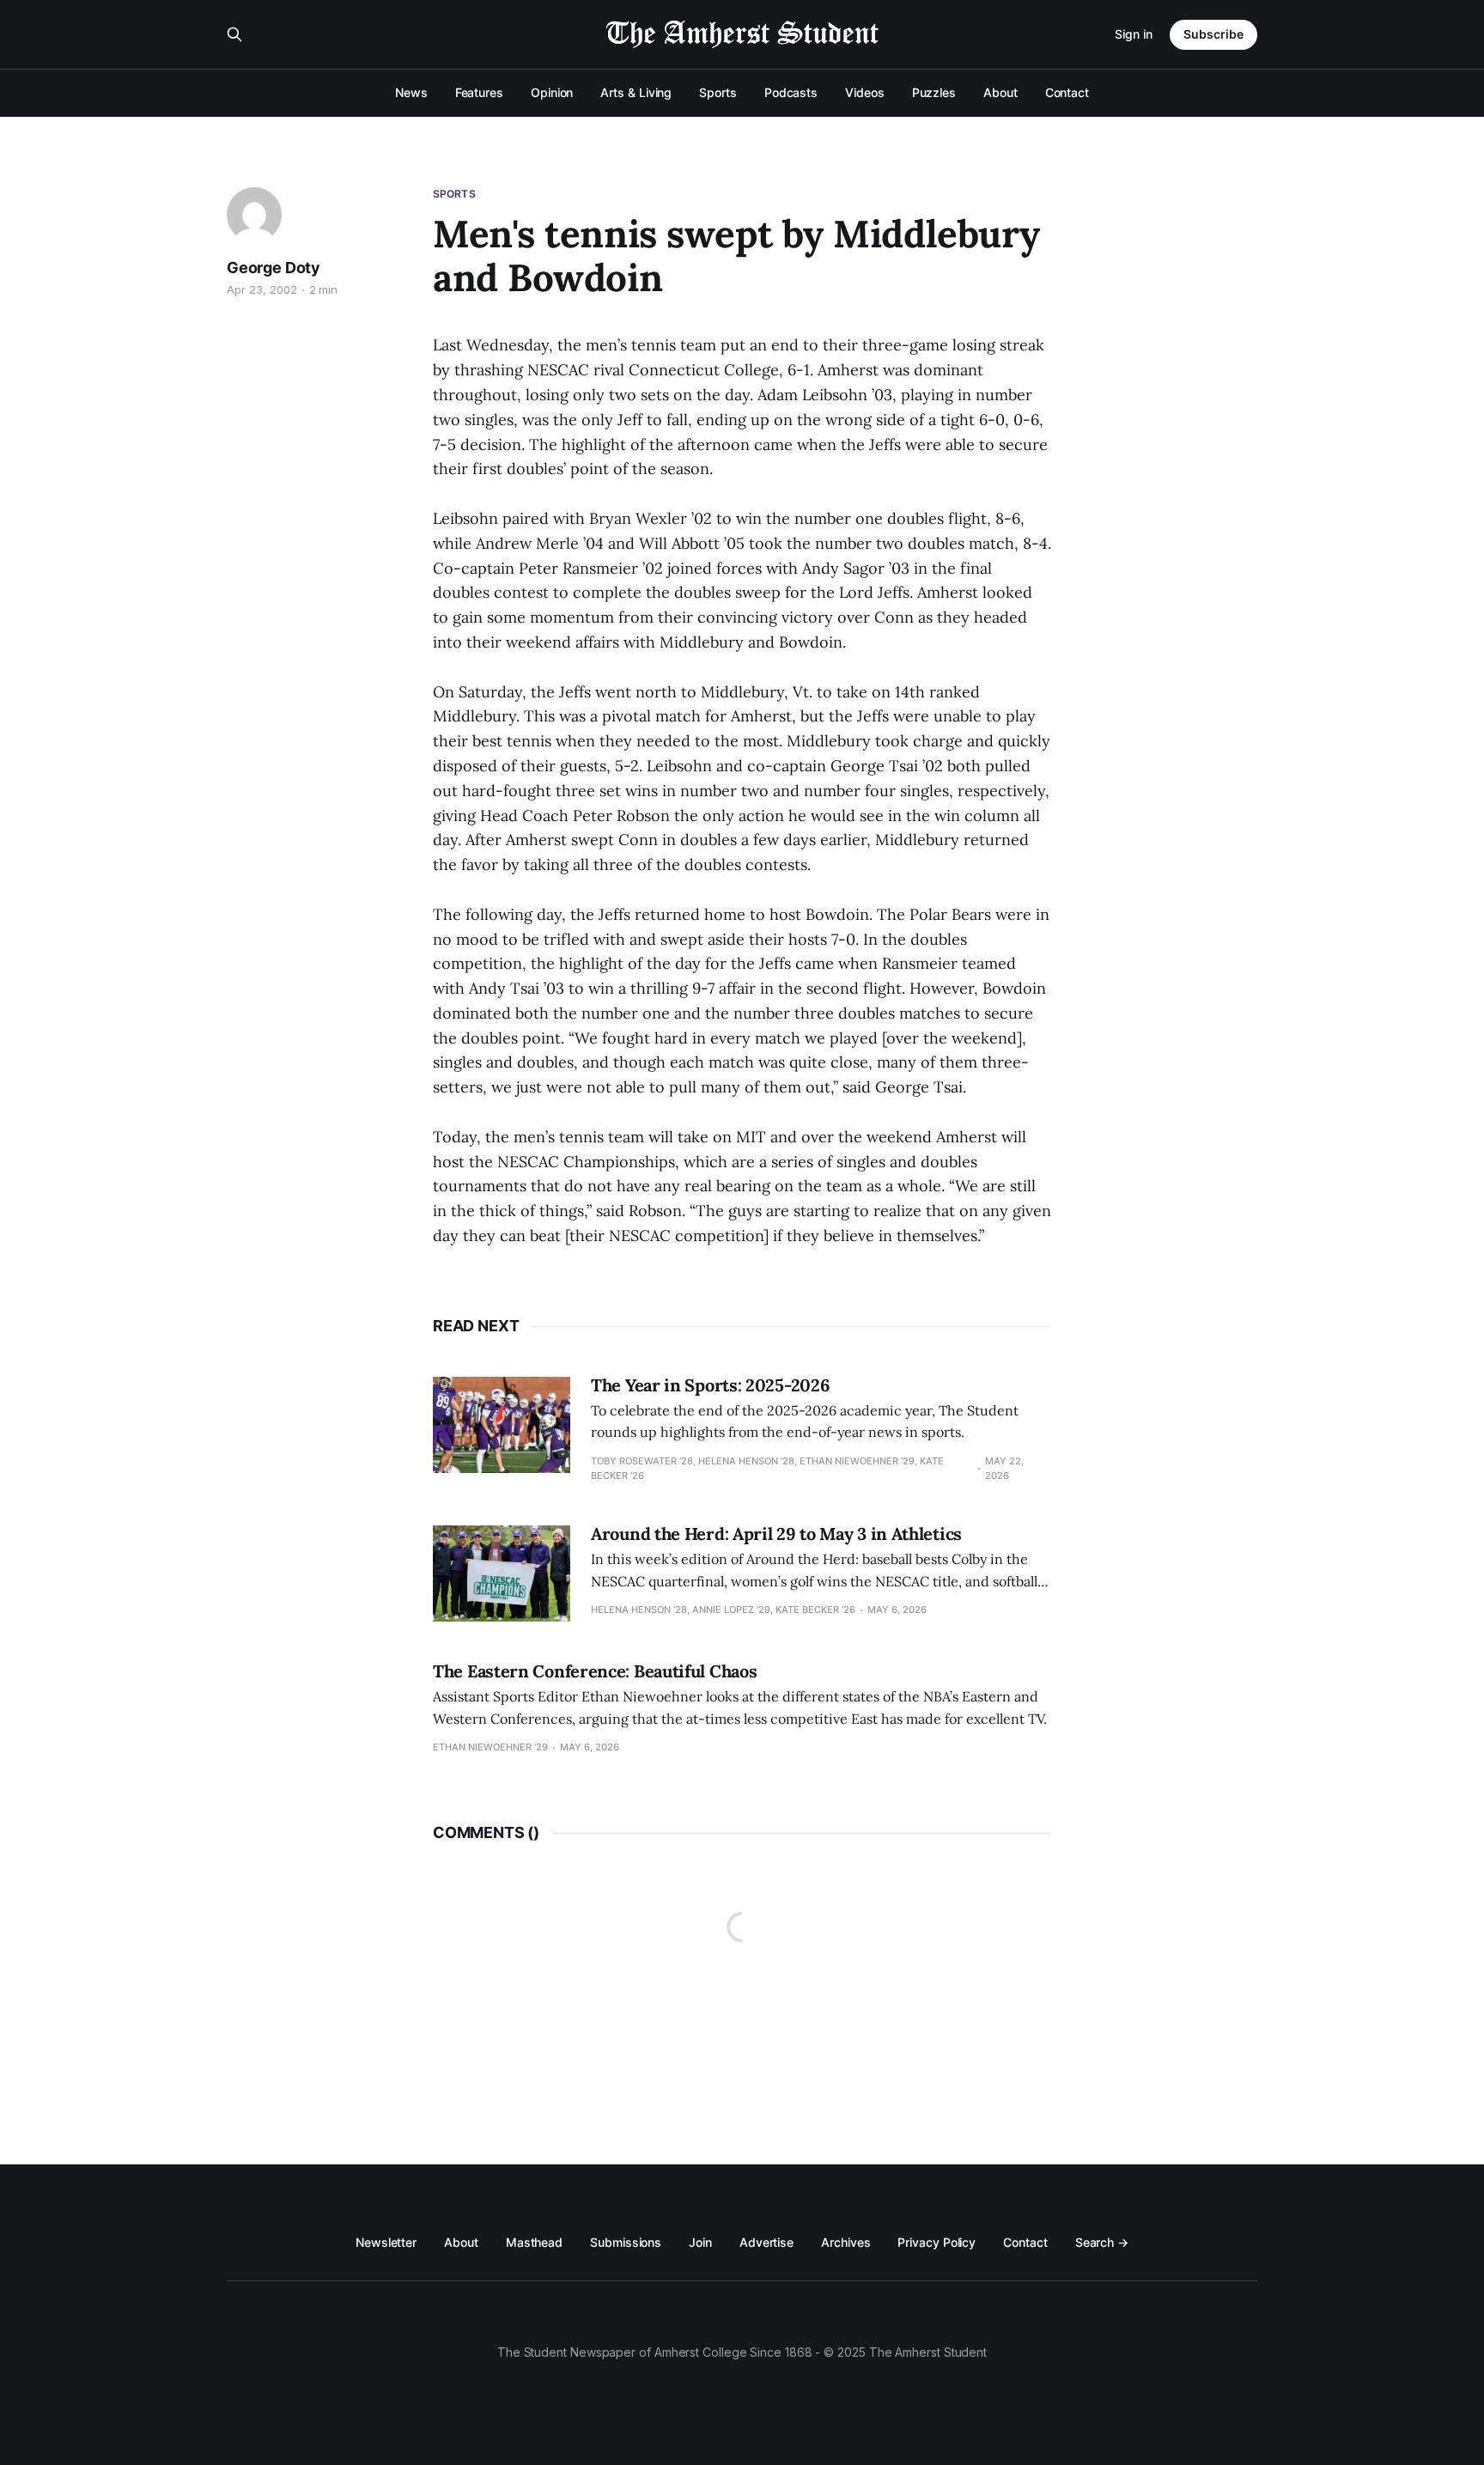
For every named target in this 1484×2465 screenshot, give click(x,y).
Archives (845, 2242)
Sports (718, 92)
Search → (1102, 2242)
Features (479, 92)
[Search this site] (234, 34)
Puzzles (934, 92)
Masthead (534, 2242)
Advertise (766, 2242)
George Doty (274, 268)
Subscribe (1213, 34)
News (411, 92)
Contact (1067, 92)
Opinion (552, 92)
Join (700, 2242)
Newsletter (386, 2242)
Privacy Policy (937, 2242)
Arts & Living (636, 92)
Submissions (626, 2242)
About (1000, 92)
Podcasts (791, 92)
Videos (865, 92)
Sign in (1134, 34)
